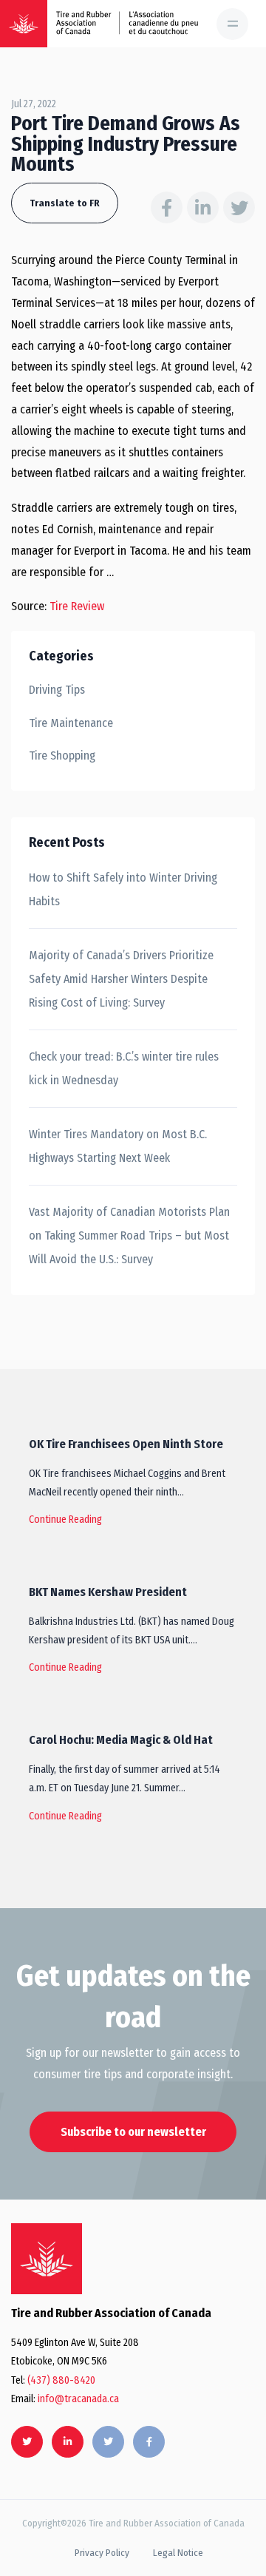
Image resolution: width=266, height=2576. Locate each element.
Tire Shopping (62, 755)
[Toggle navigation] (232, 24)
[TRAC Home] (47, 2259)
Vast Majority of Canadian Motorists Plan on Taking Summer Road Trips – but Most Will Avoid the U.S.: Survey (129, 1235)
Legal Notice (178, 2553)
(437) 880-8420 (61, 2380)
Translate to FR (65, 203)
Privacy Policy (102, 2553)
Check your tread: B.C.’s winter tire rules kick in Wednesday (124, 1068)
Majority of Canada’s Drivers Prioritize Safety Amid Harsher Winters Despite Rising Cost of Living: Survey (121, 979)
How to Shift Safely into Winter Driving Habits (123, 889)
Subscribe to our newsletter (133, 2132)
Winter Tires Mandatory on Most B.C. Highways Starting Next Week (118, 1146)
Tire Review (77, 606)
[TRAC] (24, 24)
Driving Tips (57, 690)
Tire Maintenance (71, 723)
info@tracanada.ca (78, 2399)
